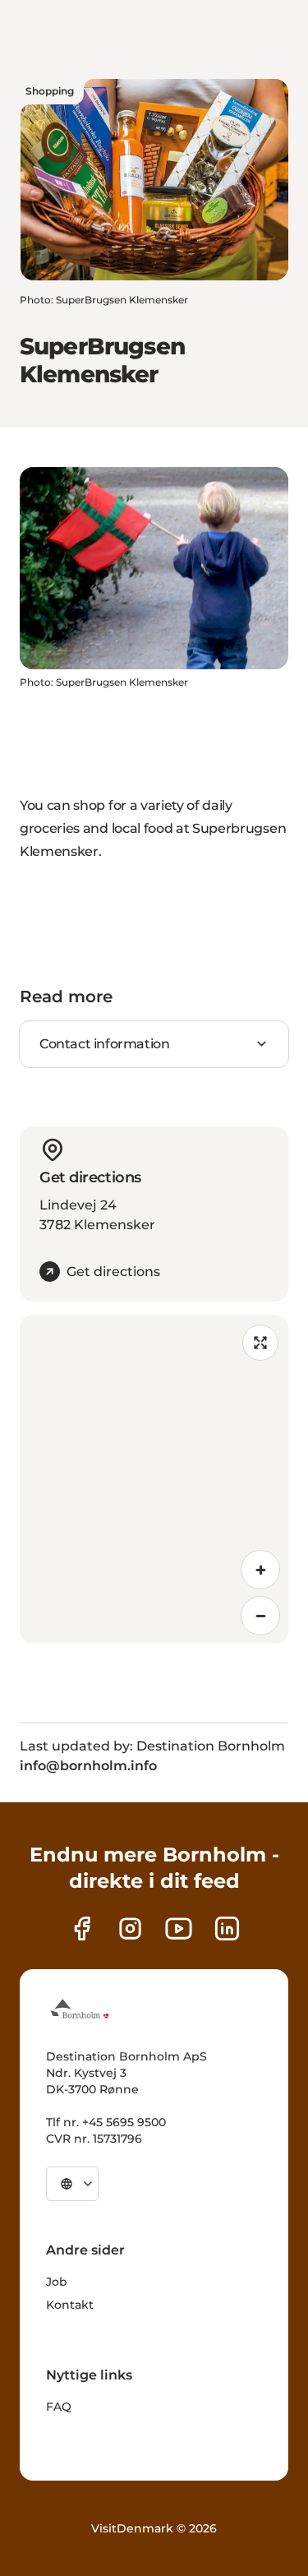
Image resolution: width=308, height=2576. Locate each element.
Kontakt (70, 2305)
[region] (154, 1479)
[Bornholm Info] (80, 2009)
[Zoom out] (260, 1616)
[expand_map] (260, 1343)
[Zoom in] (260, 1570)
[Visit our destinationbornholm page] (82, 1929)
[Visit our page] (130, 1929)
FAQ (59, 2407)
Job (57, 2282)
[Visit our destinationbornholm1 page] (179, 1929)
